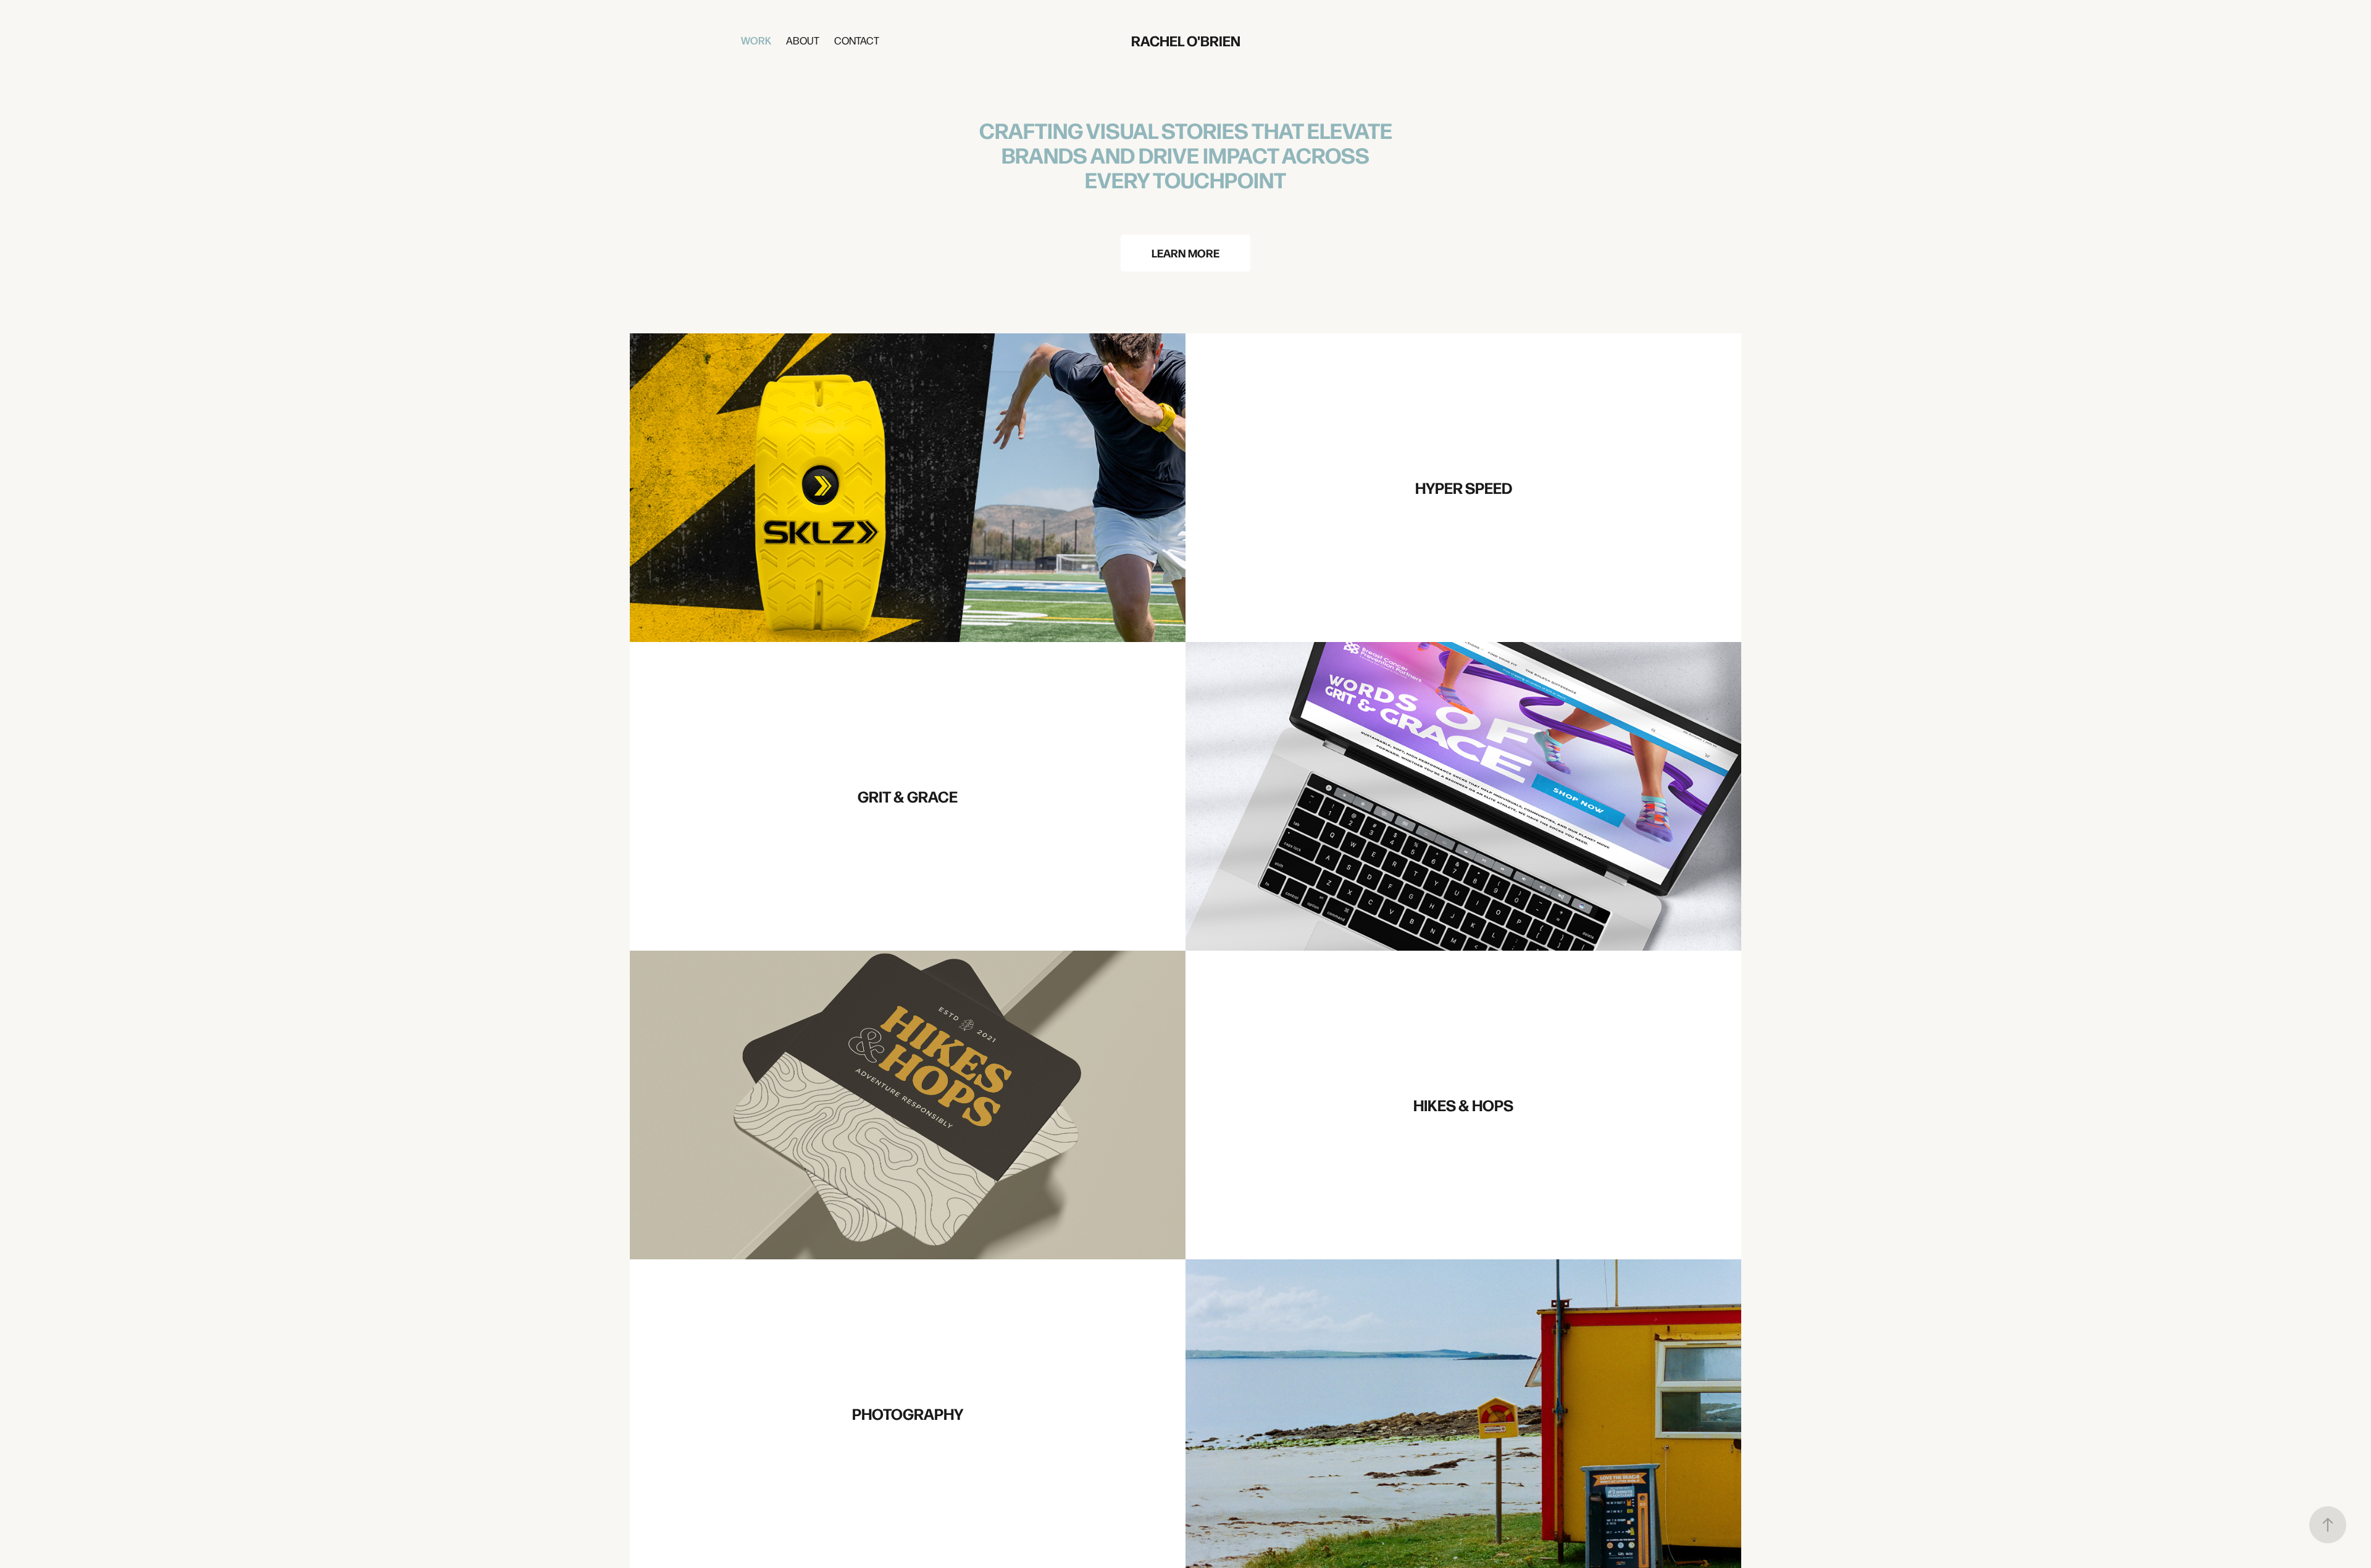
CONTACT (857, 40)
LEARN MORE (1185, 253)
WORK (756, 40)
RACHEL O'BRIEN (1186, 40)
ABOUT (803, 40)
